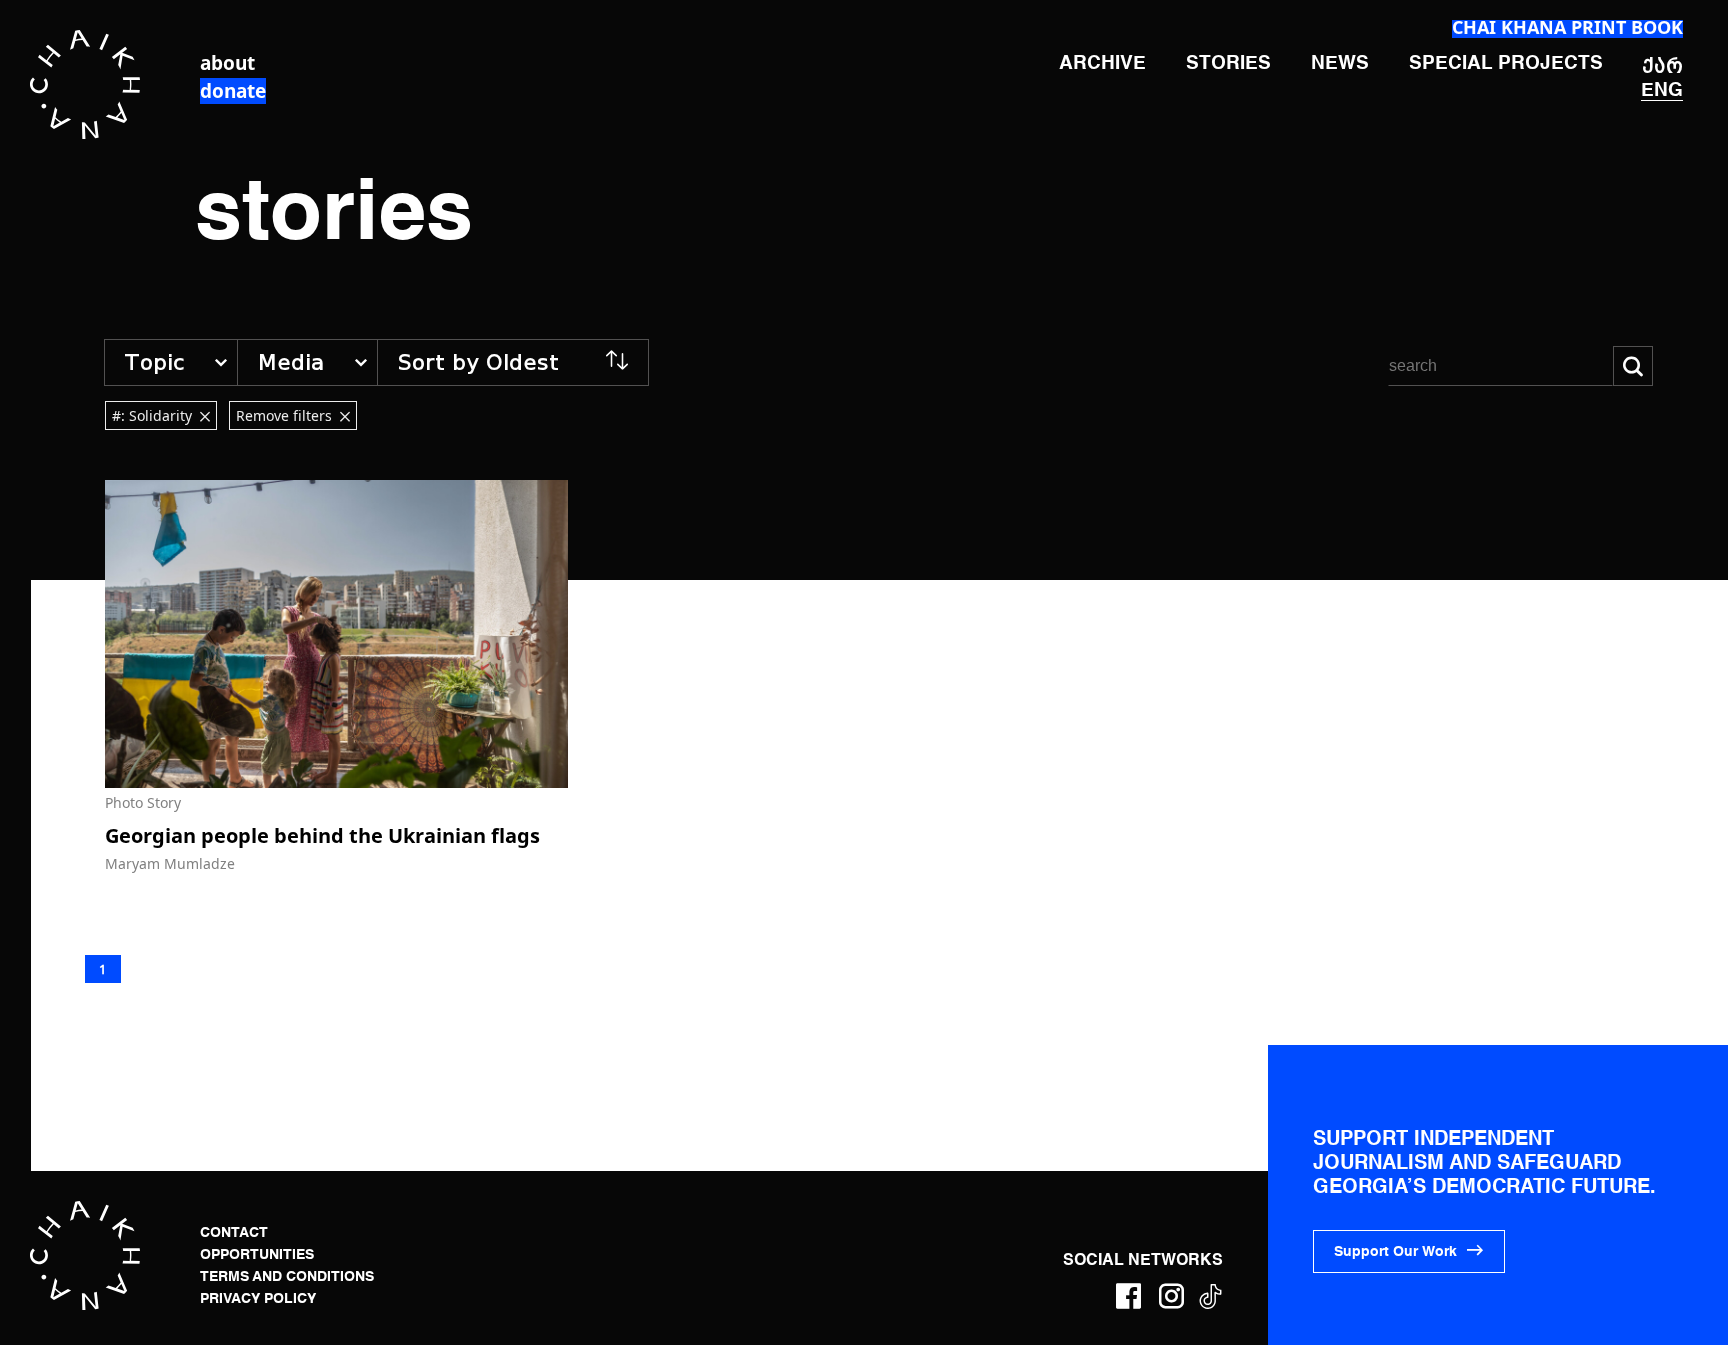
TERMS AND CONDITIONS (287, 1277)
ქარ (1662, 65)
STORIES (1228, 63)
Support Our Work (1395, 1252)
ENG (1662, 90)
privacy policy (258, 1299)
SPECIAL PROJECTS (1506, 63)
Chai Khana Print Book (1567, 27)
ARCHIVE (1102, 63)
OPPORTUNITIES (257, 1255)
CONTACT (234, 1233)
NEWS (1340, 63)
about (227, 63)
